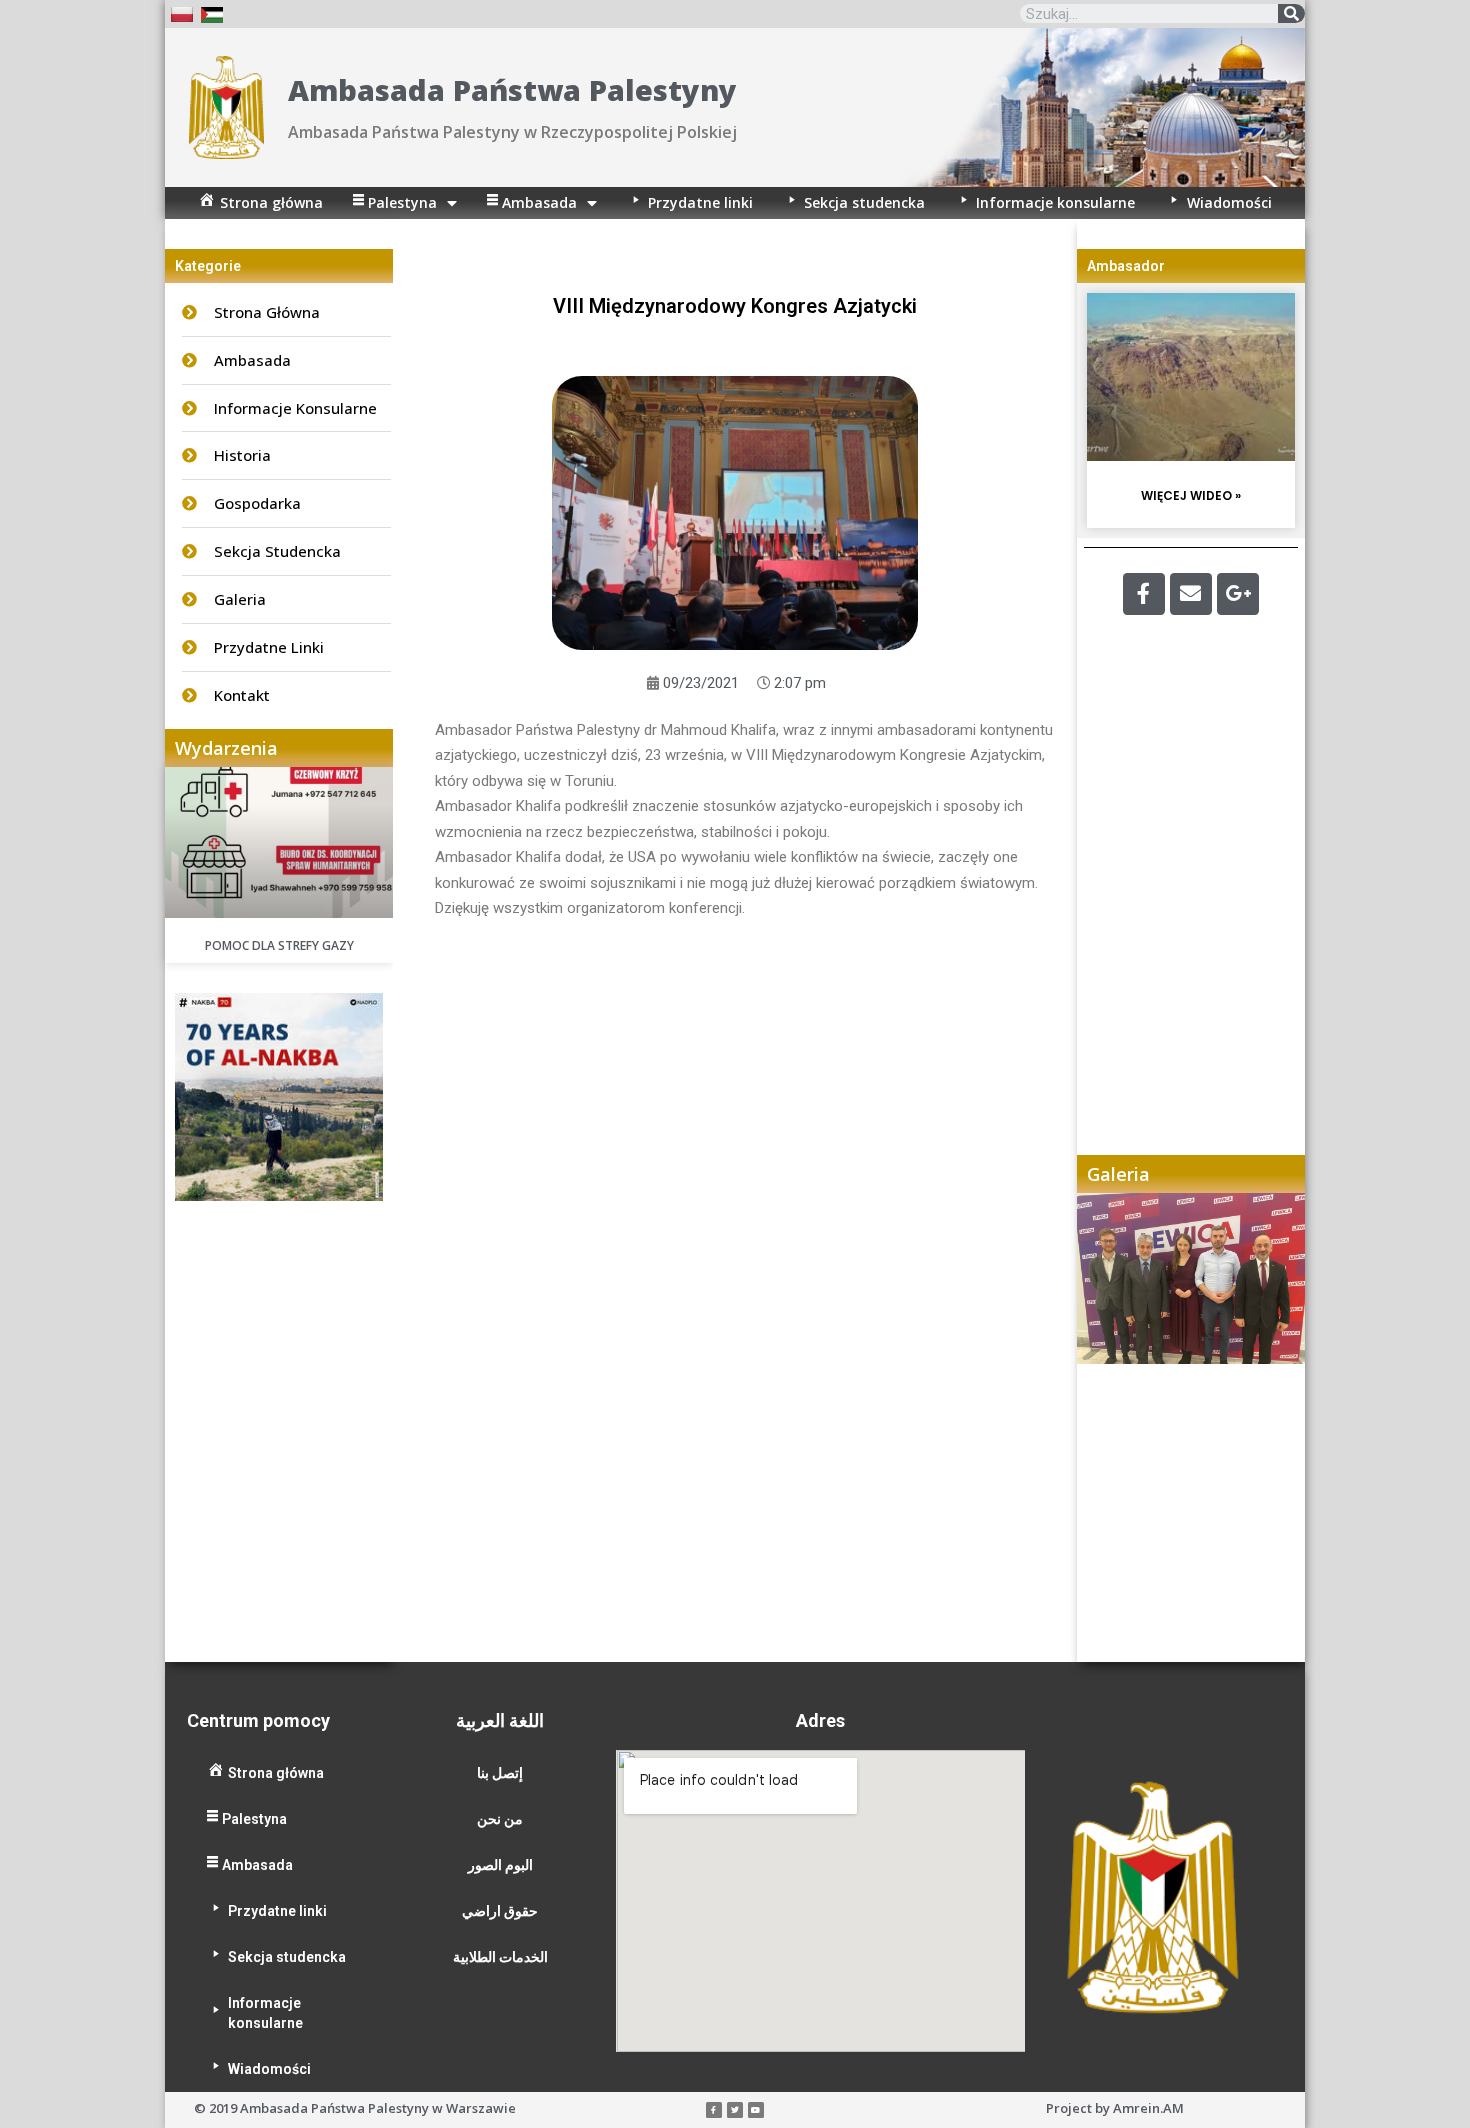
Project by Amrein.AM (1115, 2108)
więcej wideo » (1191, 495)
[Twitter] (735, 2110)
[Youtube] (756, 2110)
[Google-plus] (1238, 594)
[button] (1112, 1427)
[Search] (1291, 13)
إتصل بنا (500, 1773)
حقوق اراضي (500, 1911)
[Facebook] (1144, 594)
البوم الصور (500, 1865)
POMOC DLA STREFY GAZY (279, 945)
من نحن (500, 1819)
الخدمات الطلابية (500, 1957)
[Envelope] (1191, 594)
